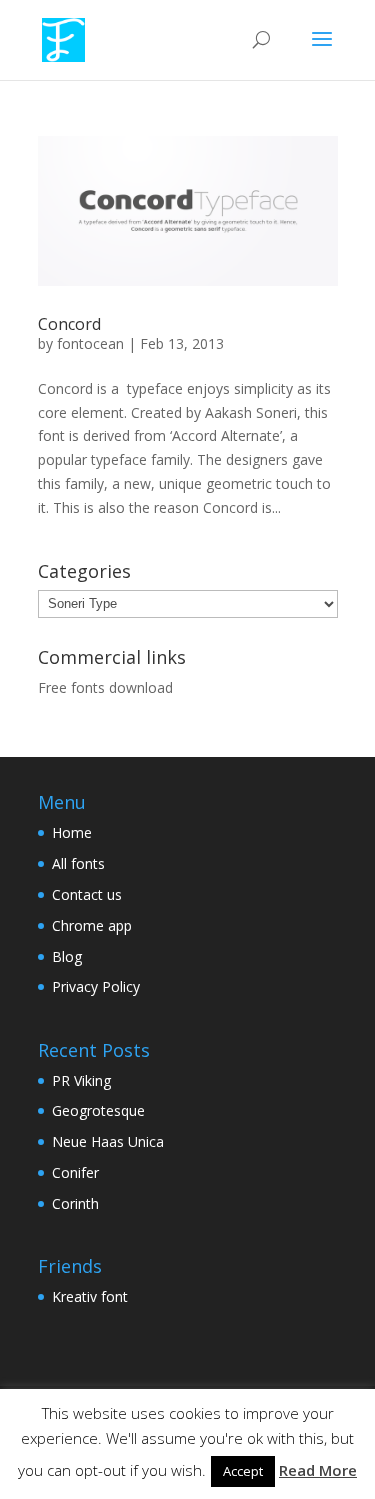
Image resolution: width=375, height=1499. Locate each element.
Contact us (87, 894)
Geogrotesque (98, 1110)
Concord (69, 324)
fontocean (90, 343)
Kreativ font (90, 1296)
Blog (67, 956)
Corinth (75, 1203)
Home (72, 832)
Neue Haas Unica (108, 1141)
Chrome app (92, 925)
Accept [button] (243, 1471)
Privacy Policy (96, 986)
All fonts (78, 863)
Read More (318, 1470)
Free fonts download (105, 687)
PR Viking (81, 1080)
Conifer (75, 1172)
